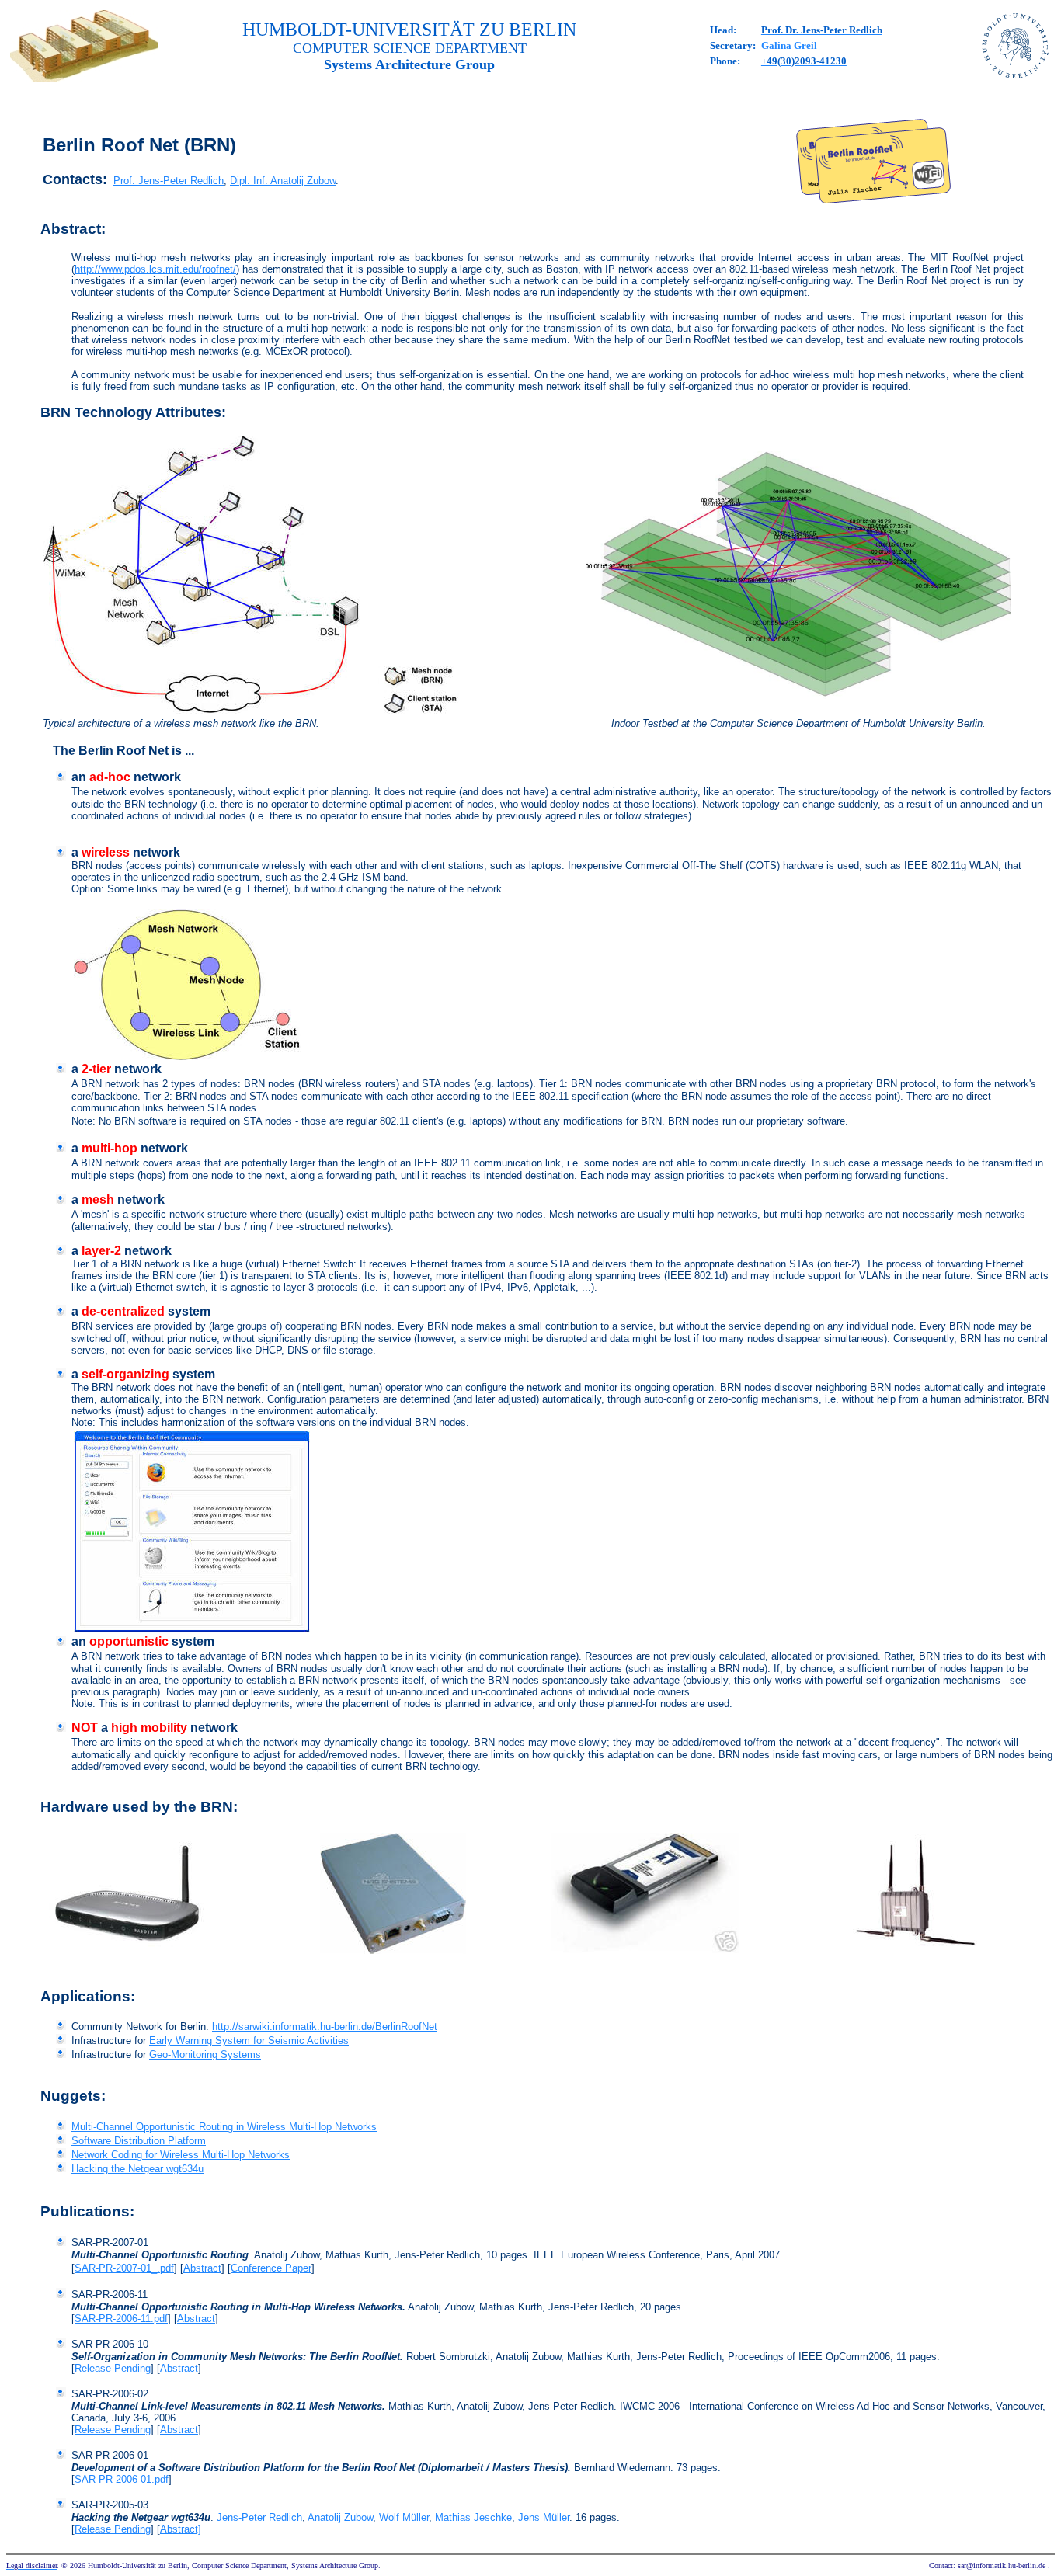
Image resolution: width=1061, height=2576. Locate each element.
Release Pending (113, 2368)
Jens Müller (544, 2517)
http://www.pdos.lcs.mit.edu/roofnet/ (155, 269)
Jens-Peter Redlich (259, 2517)
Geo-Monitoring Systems (205, 2055)
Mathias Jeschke (473, 2517)
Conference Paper (271, 2268)
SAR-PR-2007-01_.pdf (124, 2268)
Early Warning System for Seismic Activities (249, 2041)
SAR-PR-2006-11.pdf (121, 2319)
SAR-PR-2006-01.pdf (122, 2479)
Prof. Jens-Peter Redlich (169, 181)
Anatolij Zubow (340, 2517)
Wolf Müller (404, 2517)
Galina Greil (789, 45)
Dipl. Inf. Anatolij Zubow (283, 181)
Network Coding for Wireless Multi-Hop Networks (181, 2155)
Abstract (202, 2268)
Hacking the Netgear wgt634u (137, 2169)
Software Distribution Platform (139, 2141)
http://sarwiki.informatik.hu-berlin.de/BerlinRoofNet (325, 2027)
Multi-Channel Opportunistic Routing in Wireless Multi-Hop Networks (224, 2127)
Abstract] (181, 2529)
